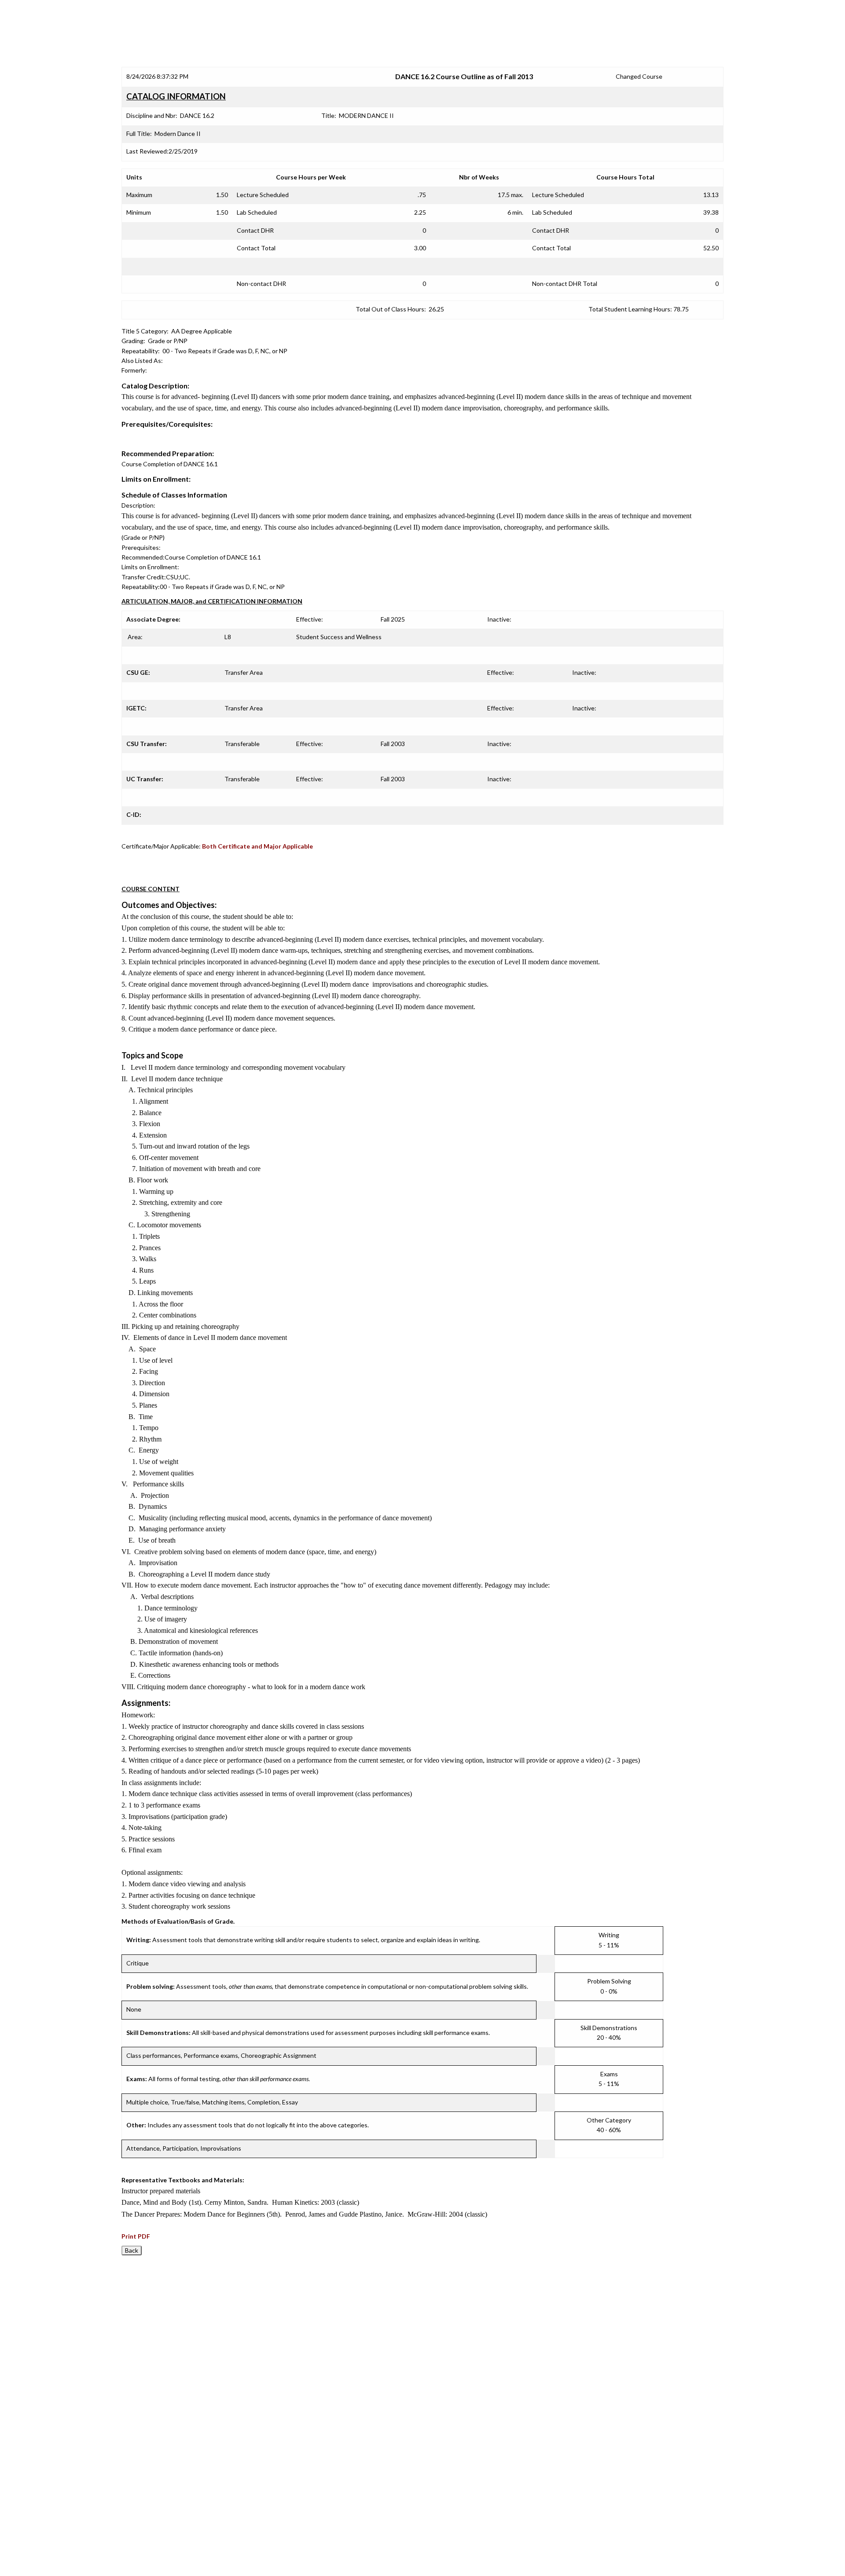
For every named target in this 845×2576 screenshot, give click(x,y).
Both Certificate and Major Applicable (257, 846)
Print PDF (136, 2236)
